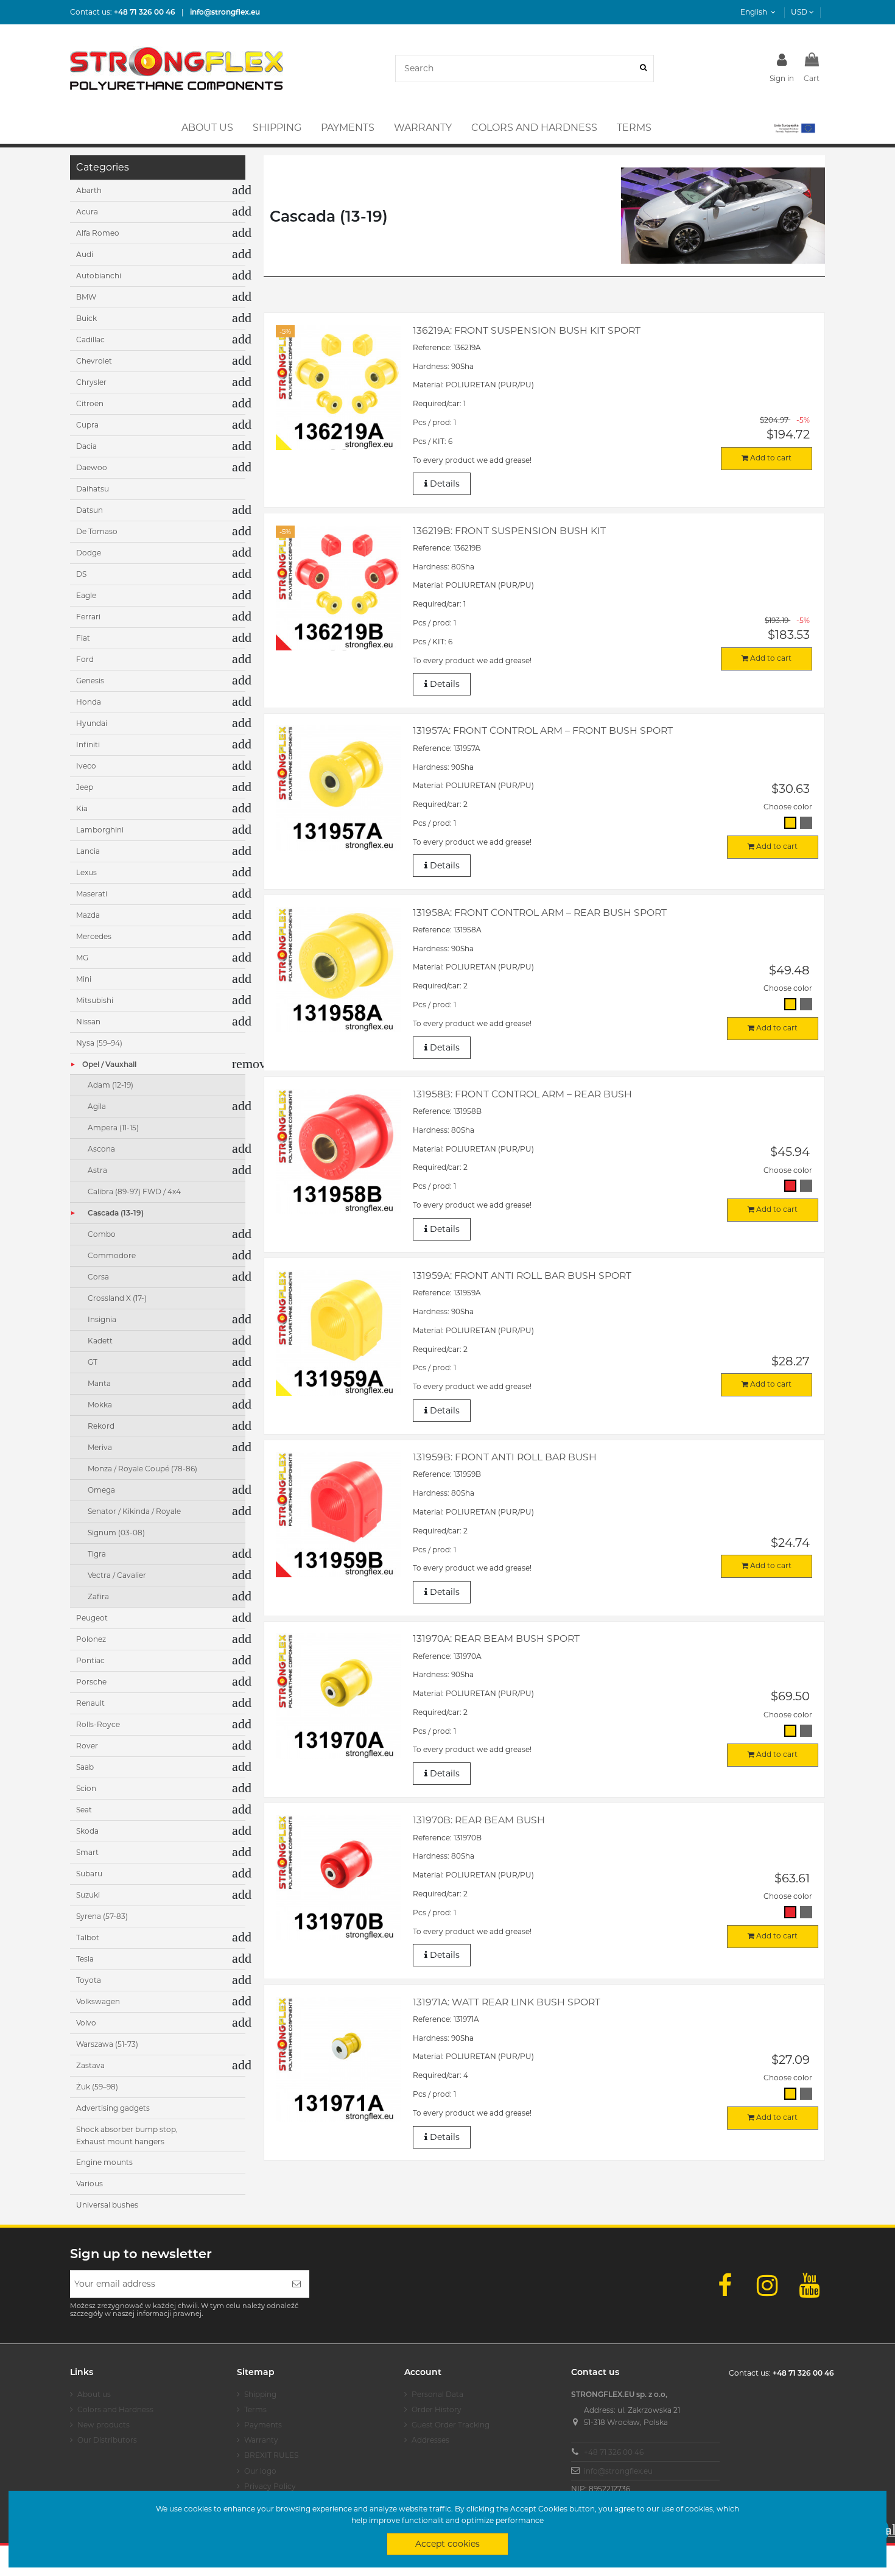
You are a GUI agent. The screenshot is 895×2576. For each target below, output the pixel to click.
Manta (99, 1383)
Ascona (101, 1149)
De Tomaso (97, 531)
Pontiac (90, 1660)
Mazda (88, 915)
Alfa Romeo (98, 233)
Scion (86, 1788)
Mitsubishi (95, 1000)
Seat (84, 1810)
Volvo (86, 2023)
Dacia (86, 446)
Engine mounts (104, 2162)
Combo (102, 1234)
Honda (89, 702)
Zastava (90, 2065)
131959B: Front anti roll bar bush (505, 1457)
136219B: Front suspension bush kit (509, 531)
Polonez (91, 1639)
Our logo (260, 2471)
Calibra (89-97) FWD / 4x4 (134, 1191)
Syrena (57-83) (102, 1916)
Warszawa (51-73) (107, 2044)
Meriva (100, 1447)
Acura (87, 212)
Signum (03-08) (116, 1533)
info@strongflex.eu (618, 2471)
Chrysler (91, 382)
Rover (87, 1746)
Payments (263, 2425)
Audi (85, 254)
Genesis (90, 681)
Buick (86, 318)
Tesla (85, 1959)
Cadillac (90, 340)
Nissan (88, 1022)
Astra (97, 1170)
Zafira (98, 1596)
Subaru (89, 1874)
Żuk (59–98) (97, 2087)
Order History (437, 2409)
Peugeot (92, 1618)
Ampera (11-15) (113, 1128)
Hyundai (92, 723)
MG (82, 958)
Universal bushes (107, 2205)
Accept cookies (447, 2544)
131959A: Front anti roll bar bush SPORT (522, 1276)
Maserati (92, 894)
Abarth (89, 190)
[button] (794, 128)
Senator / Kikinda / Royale (134, 1511)
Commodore (112, 1255)
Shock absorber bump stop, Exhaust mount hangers (127, 2135)
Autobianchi (99, 276)
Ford (85, 659)
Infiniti (88, 744)
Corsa (98, 1277)
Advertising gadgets (113, 2108)
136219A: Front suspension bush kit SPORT (527, 330)
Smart (87, 1852)
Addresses (430, 2440)
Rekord (101, 1426)
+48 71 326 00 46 (614, 2452)
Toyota (89, 1980)
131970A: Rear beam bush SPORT (496, 1638)
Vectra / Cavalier (117, 1575)
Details (444, 484)
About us (94, 2394)
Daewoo (92, 467)
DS (81, 574)
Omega (101, 1490)
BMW (86, 297)
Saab (85, 1767)
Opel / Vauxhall (109, 1064)
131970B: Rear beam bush (479, 1820)
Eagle (86, 595)
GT (93, 1362)
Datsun (89, 510)
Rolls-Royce (98, 1724)
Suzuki (88, 1895)
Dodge (89, 553)
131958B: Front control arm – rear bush (522, 1094)
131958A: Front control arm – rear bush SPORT (540, 913)
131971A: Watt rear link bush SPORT (507, 2002)
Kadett (100, 1341)
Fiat (83, 638)
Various (89, 2184)
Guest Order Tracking (451, 2425)
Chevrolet (94, 361)
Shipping (260, 2394)
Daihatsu (93, 489)
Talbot (88, 1937)
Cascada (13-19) (116, 1213)
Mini (84, 979)
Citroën (90, 403)
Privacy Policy (270, 2486)
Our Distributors (107, 2440)
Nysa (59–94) (99, 1043)
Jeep (85, 787)
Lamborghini (100, 830)
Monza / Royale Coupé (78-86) (142, 1469)
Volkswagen (98, 2001)
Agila (97, 1106)
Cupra (87, 425)
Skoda (87, 1831)
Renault (90, 1703)
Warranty (261, 2440)
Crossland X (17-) (117, 1298)
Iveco (86, 766)
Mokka (100, 1405)
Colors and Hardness (115, 2409)
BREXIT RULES (271, 2455)
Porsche (91, 1682)
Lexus (86, 872)
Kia (82, 808)
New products (104, 2425)
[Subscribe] (297, 2284)
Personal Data (437, 2394)
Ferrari (88, 617)
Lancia (88, 851)
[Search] (643, 69)
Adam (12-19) (111, 1085)
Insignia (102, 1319)
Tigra (97, 1554)
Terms (255, 2409)
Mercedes (94, 936)
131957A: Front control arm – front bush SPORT (543, 730)
